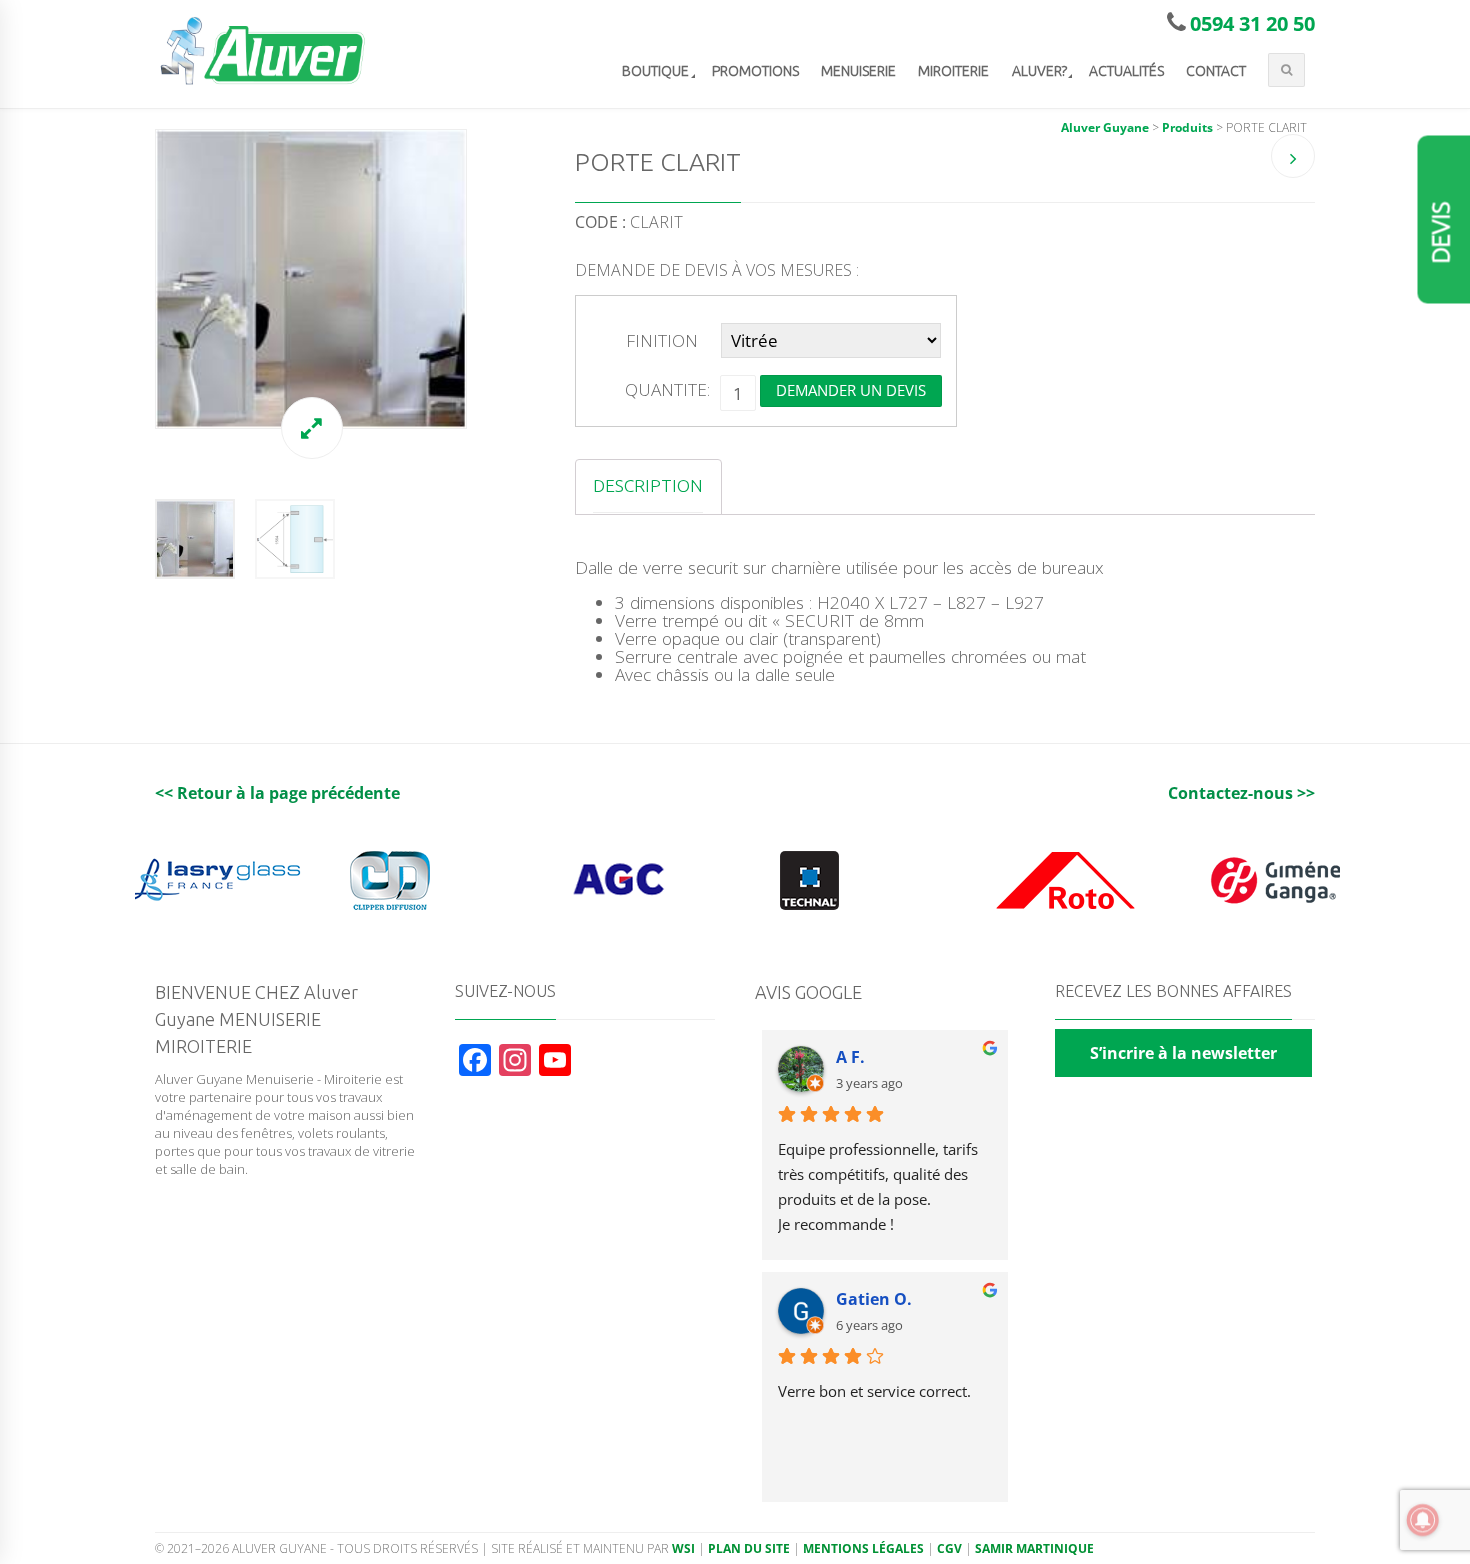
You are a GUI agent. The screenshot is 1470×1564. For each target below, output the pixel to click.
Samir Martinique (1034, 1548)
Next (487, 278)
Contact (1216, 71)
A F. (850, 1057)
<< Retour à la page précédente (277, 793)
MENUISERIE (858, 71)
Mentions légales (863, 1548)
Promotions (755, 71)
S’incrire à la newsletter (1183, 1053)
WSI (683, 1548)
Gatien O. (874, 1299)
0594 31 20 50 (1252, 23)
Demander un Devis (851, 390)
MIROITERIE (953, 71)
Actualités (1126, 71)
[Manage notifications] (1423, 1520)
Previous (135, 278)
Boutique (655, 71)
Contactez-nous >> (1241, 793)
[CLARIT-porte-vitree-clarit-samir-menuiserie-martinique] (311, 279)
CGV (949, 1548)
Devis (1441, 233)
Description (648, 485)
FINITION (662, 340)
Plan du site (749, 1548)
